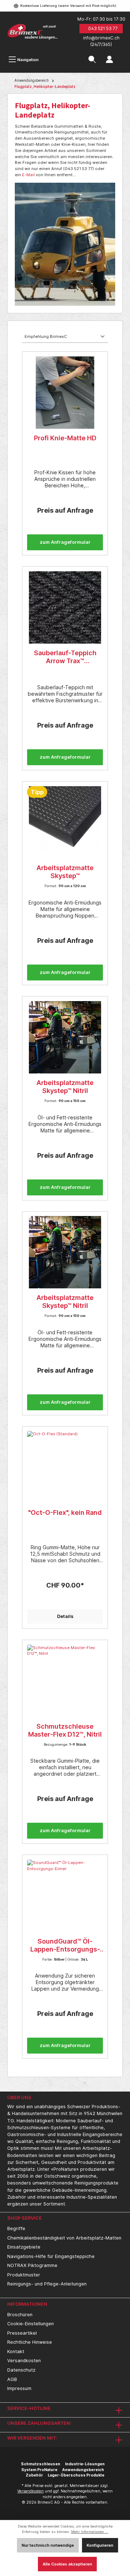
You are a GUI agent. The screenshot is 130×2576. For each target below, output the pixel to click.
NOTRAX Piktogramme (32, 2265)
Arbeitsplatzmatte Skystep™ (65, 872)
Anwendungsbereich (83, 2470)
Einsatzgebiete (24, 2247)
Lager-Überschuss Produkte (76, 2475)
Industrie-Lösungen (85, 2464)
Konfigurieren (100, 2545)
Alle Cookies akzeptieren (67, 2564)
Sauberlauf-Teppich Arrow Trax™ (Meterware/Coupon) (65, 657)
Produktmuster (24, 2275)
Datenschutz (21, 2370)
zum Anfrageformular (65, 542)
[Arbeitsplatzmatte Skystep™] (65, 822)
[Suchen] (92, 60)
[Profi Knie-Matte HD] (65, 393)
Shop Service (25, 2218)
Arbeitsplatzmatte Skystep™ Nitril (65, 1087)
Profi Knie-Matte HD (65, 438)
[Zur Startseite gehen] (32, 32)
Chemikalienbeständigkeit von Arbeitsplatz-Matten (64, 2238)
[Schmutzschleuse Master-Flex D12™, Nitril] (65, 1681)
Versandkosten (24, 2361)
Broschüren (20, 2315)
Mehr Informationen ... (90, 2532)
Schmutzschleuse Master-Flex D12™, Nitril (65, 1730)
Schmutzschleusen (41, 2464)
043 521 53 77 (103, 28)
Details (65, 1616)
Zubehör (34, 2475)
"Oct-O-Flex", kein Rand (65, 1512)
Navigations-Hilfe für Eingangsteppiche (51, 2256)
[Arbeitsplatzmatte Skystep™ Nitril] (65, 1037)
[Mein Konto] (109, 60)
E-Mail (28, 175)
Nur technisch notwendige (48, 2545)
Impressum (19, 2388)
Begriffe (16, 2228)
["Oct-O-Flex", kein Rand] (65, 1467)
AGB (12, 2379)
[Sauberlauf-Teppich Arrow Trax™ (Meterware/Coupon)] (65, 607)
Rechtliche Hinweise (30, 2342)
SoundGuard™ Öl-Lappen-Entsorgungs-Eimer (65, 1945)
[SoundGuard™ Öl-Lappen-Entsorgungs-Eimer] (65, 1896)
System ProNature (39, 2470)
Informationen (27, 2304)
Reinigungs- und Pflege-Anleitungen (47, 2284)
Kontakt (16, 2352)
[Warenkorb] (123, 55)
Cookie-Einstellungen (31, 2324)
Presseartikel (22, 2333)
